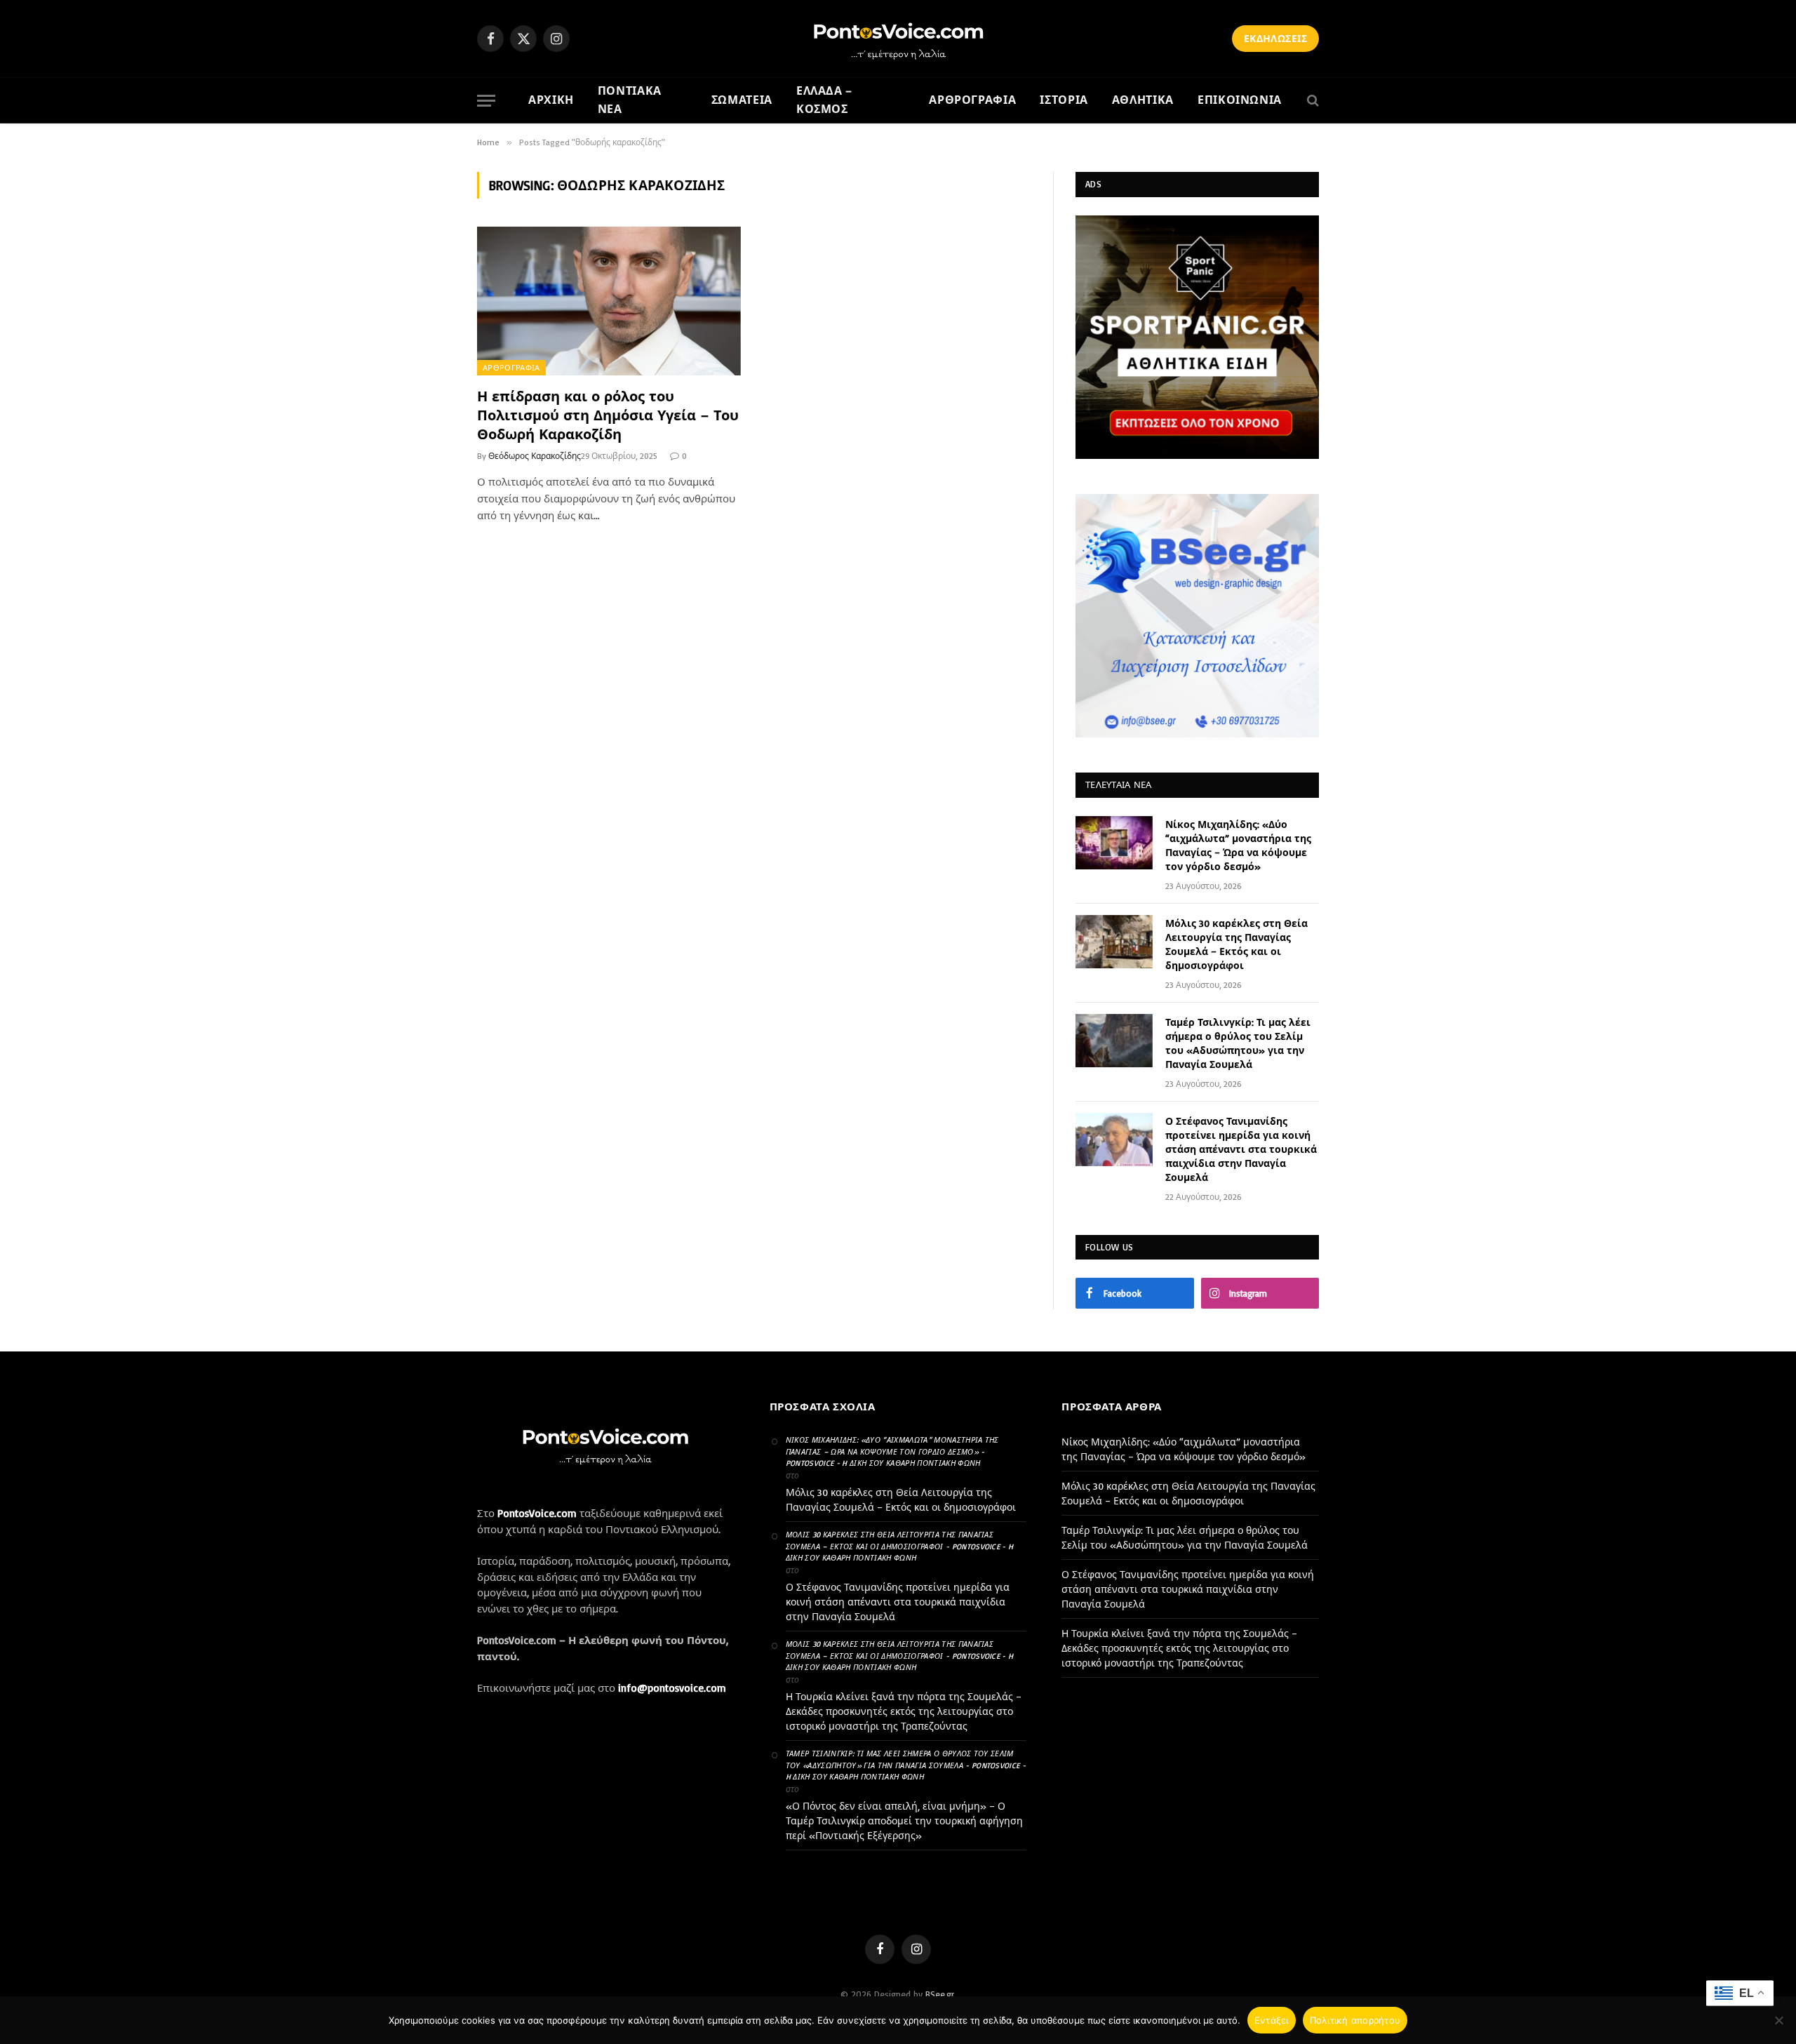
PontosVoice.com (537, 1513)
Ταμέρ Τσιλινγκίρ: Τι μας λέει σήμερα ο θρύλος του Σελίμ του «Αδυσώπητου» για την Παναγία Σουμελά (1238, 1043)
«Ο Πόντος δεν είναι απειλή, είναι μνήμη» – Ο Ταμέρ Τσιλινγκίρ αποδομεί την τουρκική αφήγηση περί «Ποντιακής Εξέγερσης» (904, 1821)
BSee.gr (940, 1994)
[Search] (1312, 101)
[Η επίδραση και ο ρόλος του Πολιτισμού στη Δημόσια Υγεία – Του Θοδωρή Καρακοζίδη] (609, 301)
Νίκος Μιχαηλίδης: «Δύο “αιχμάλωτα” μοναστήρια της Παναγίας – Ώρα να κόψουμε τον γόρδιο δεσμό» (1238, 845)
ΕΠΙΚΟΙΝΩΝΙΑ (1240, 100)
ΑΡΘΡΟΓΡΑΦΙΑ (972, 100)
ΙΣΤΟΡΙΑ (1064, 100)
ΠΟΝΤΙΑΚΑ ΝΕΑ (630, 100)
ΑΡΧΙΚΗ (551, 100)
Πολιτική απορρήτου (1355, 2020)
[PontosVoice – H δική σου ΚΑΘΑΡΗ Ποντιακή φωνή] (898, 39)
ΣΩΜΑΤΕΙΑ (742, 100)
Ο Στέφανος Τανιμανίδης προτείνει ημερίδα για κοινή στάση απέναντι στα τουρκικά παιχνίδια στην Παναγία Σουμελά (1241, 1149)
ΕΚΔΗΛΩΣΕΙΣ (1275, 38)
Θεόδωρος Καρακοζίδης (535, 456)
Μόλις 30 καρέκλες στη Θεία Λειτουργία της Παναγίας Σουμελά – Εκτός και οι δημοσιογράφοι (1237, 944)
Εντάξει (1272, 2020)
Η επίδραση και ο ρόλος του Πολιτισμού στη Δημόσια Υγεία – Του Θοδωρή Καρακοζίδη (608, 415)
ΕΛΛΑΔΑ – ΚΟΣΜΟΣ (824, 100)
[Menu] (486, 101)
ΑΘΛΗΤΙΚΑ (1143, 100)
